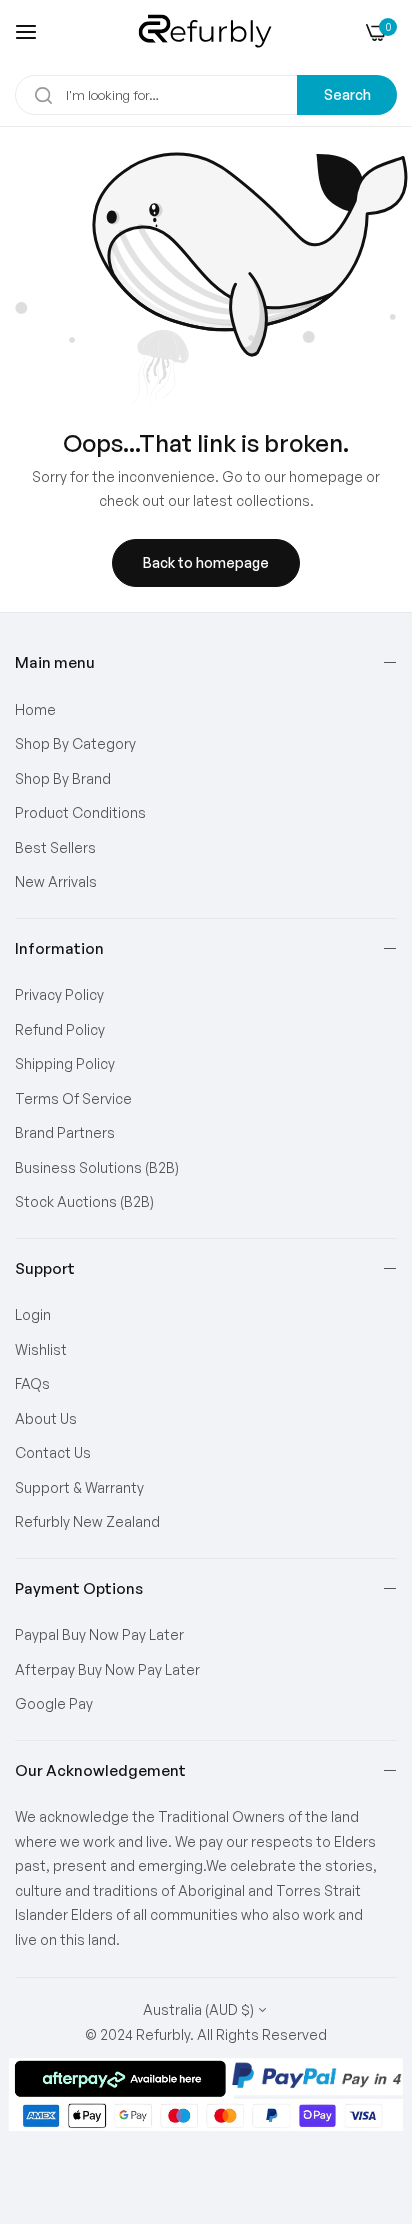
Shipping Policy (65, 1063)
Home (35, 709)
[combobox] (206, 95)
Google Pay (54, 1703)
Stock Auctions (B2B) (84, 1201)
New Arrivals (56, 881)
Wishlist (41, 1349)
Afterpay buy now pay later (107, 1669)
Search (347, 94)
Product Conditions (80, 812)
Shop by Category (75, 743)
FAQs (32, 1383)
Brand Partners (65, 1132)
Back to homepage (206, 562)
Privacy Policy (59, 994)
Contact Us (53, 1452)
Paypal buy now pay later (99, 1634)
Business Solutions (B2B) (97, 1167)
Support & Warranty (79, 1487)
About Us (46, 1418)
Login (33, 1314)
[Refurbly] (206, 32)
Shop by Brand (63, 778)
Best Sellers (55, 847)
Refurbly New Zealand (87, 1521)
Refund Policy (60, 1029)
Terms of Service (73, 1098)
